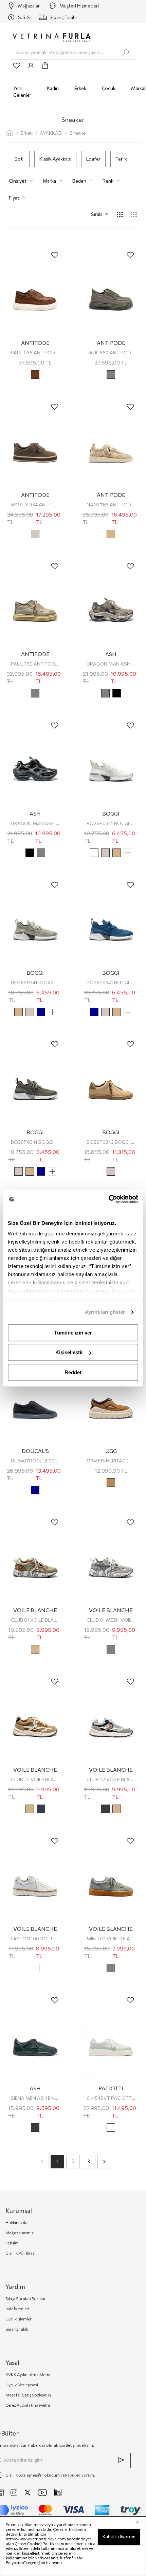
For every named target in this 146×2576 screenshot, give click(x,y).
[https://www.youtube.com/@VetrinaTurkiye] (42, 2493)
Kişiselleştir (69, 1352)
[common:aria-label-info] (31, 66)
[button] (90, 214)
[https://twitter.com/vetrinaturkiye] (28, 2493)
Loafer (93, 159)
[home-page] (10, 133)
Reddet (73, 1372)
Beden (79, 181)
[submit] (121, 2460)
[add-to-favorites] (55, 255)
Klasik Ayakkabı (55, 159)
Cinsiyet (18, 181)
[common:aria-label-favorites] (17, 66)
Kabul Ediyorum (119, 2536)
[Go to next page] (104, 2162)
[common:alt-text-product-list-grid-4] (120, 215)
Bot (19, 159)
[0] (45, 66)
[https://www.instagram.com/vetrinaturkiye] (14, 2493)
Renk (108, 181)
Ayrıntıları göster (105, 1312)
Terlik (121, 159)
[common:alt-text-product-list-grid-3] (134, 215)
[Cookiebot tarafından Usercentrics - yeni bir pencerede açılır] (108, 1199)
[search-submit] (126, 53)
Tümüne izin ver (73, 1333)
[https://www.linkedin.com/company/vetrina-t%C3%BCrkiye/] (58, 2492)
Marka (49, 181)
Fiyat (14, 198)
